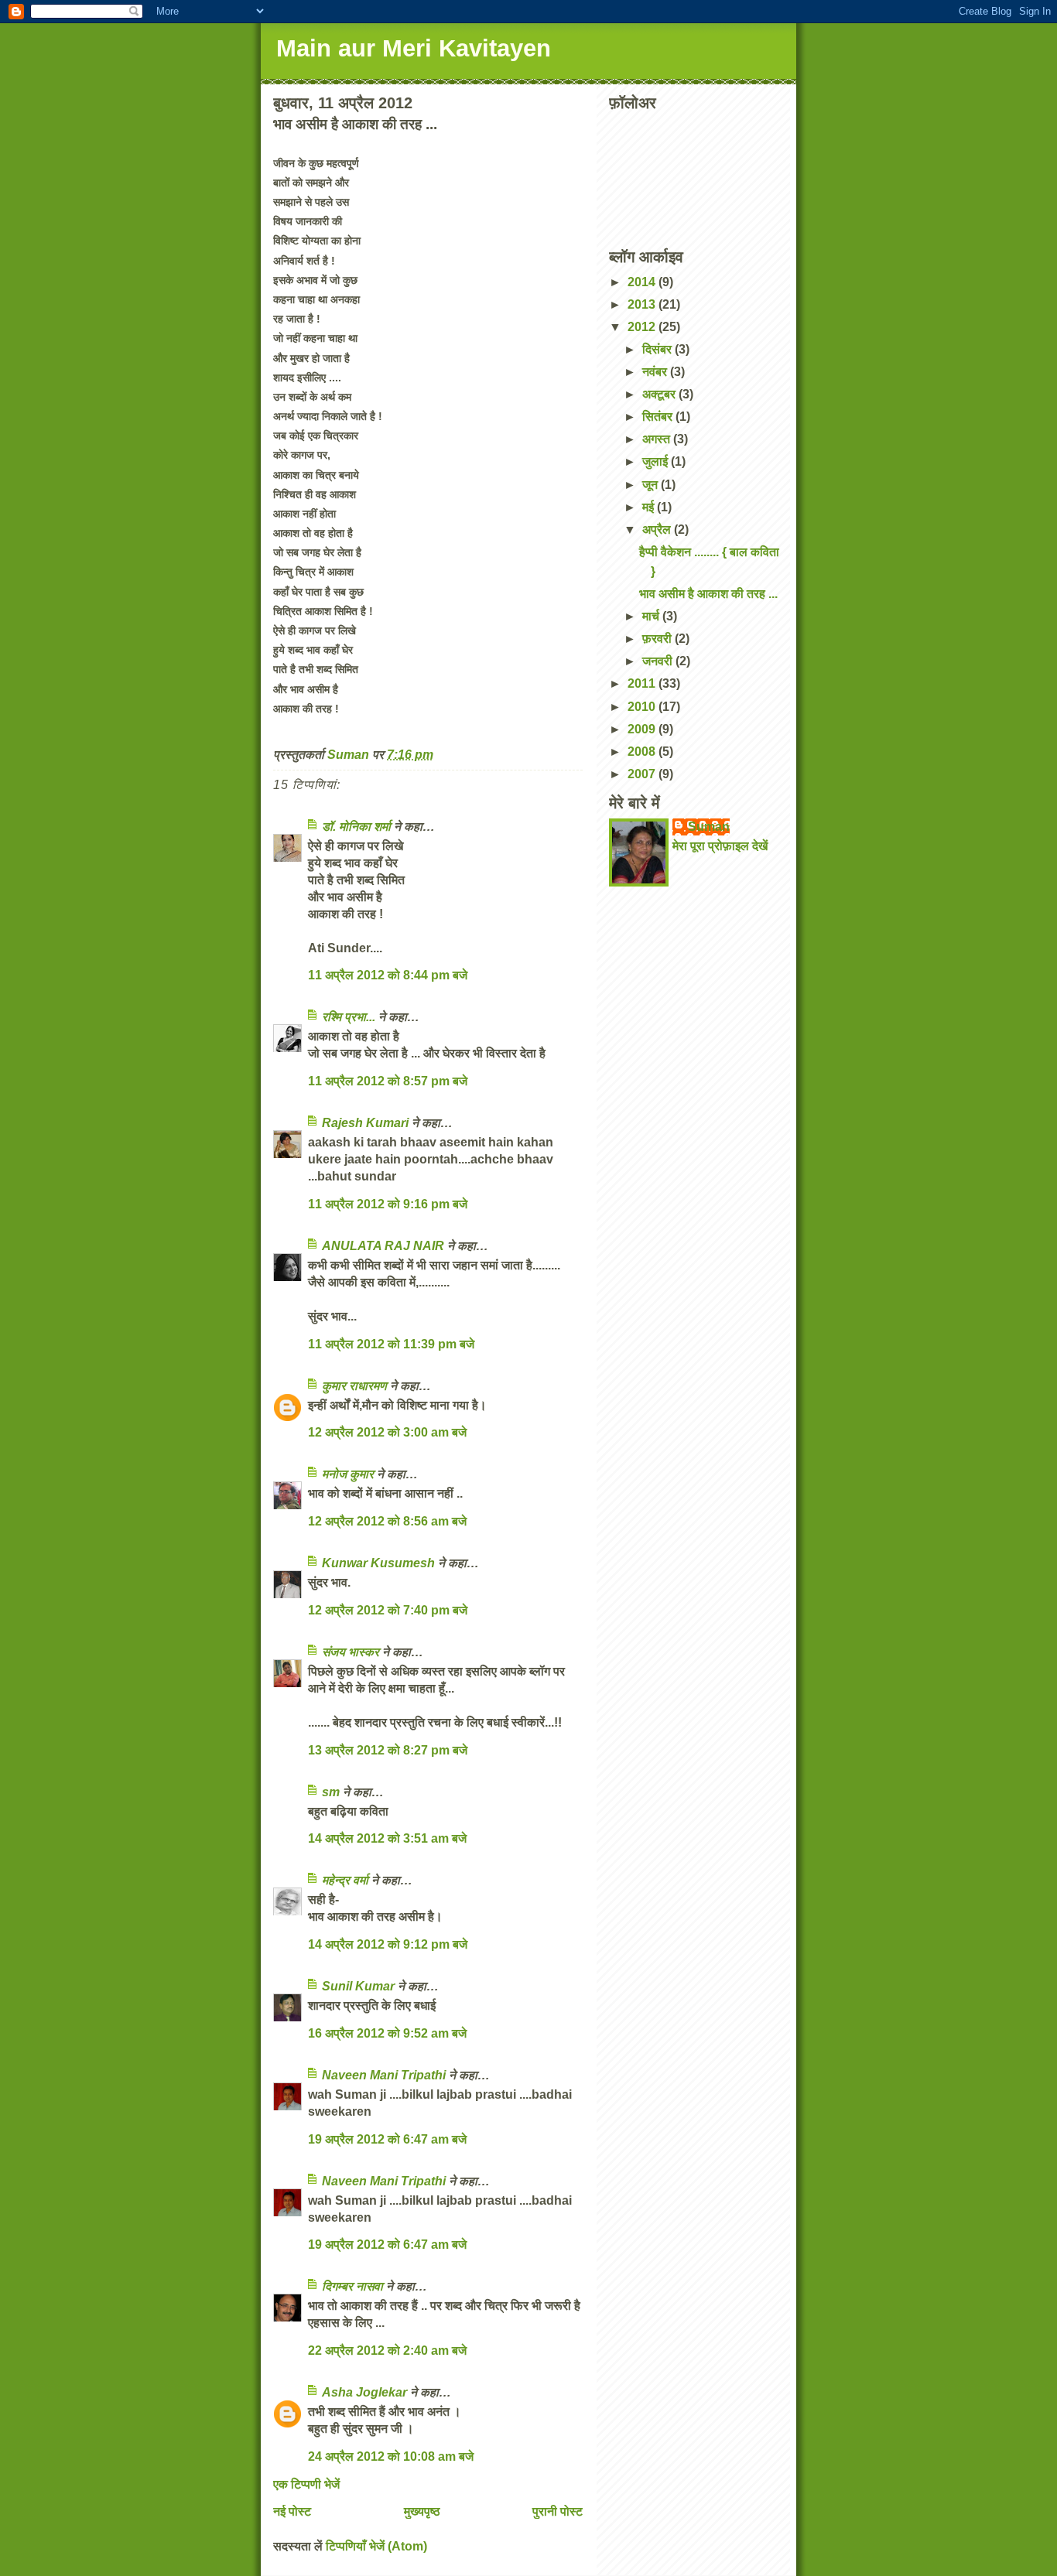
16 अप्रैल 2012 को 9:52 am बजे (387, 2033)
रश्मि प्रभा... (349, 1017)
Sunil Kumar (358, 1986)
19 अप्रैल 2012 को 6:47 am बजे (387, 2139)
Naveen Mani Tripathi (384, 2075)
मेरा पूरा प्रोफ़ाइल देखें (720, 846)
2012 (643, 327)
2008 (643, 752)
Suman (709, 827)
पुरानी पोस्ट (558, 2511)
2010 (643, 707)
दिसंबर (658, 349)
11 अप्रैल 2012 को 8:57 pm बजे (388, 1081)
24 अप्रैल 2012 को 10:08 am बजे (391, 2456)
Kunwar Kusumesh (378, 1563)
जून (652, 485)
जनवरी (659, 661)
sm (331, 1792)
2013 (643, 304)
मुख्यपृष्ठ (422, 2511)
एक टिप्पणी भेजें (306, 2484)
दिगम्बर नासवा (352, 2286)
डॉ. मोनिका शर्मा (358, 827)
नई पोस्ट (292, 2511)
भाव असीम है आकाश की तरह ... (708, 594)
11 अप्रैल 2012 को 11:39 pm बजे (391, 1344)
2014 (643, 282)
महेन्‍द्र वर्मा (345, 1880)
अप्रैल (658, 530)
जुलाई (657, 461)
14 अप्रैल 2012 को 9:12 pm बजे (388, 1944)
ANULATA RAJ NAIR (383, 1246)
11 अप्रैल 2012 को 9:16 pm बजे (388, 1204)
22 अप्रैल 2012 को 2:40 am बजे (387, 2351)
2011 (643, 683)
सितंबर (659, 417)
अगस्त (658, 439)
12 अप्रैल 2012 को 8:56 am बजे (387, 1521)
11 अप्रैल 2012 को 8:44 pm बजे (388, 975)
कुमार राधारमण (354, 1386)
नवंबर (656, 372)
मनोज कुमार (348, 1474)
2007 (643, 774)
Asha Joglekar (364, 2392)
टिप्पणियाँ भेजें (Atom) (376, 2546)
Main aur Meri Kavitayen (414, 48)
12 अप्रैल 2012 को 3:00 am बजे (387, 1432)
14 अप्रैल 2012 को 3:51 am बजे (387, 1838)
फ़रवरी (658, 639)
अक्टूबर (660, 394)
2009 (643, 729)
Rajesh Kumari (365, 1123)
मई (650, 507)
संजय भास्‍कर (352, 1652)
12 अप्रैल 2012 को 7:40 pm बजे (388, 1610)
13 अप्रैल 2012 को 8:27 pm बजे (388, 1750)
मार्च (652, 616)
